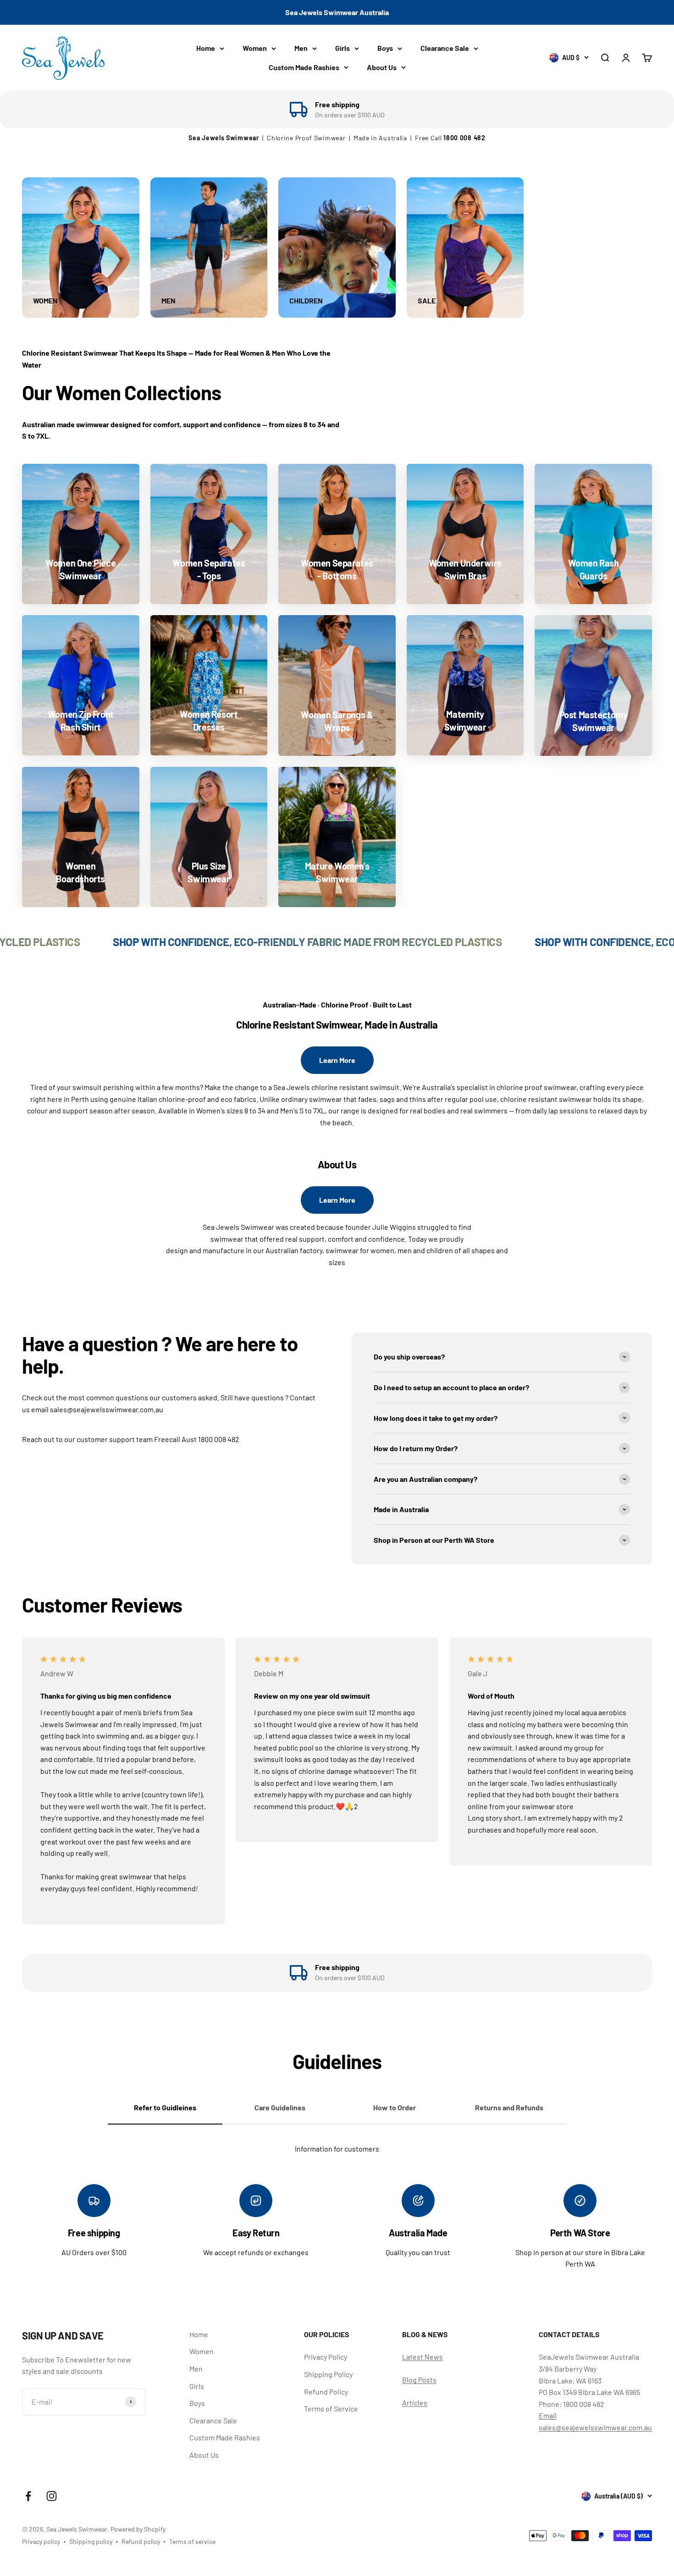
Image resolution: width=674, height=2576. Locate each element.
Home (206, 48)
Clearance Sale (445, 48)
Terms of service (192, 2541)
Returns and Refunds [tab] (509, 2107)
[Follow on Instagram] (52, 2496)
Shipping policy (91, 2541)
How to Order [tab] (395, 2107)
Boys (385, 48)
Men (301, 48)
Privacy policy (41, 2541)
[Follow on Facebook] (28, 2496)
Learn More (337, 1060)
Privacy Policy (326, 2357)
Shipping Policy (328, 2374)
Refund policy (141, 2541)
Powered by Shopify (138, 2529)
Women (255, 48)
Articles (415, 2403)
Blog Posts (419, 2380)
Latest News (423, 2357)
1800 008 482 (464, 138)
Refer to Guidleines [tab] (165, 2107)
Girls (343, 48)
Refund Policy (326, 2392)
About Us (382, 67)
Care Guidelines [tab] (280, 2107)
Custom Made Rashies (304, 67)
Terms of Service (331, 2408)
